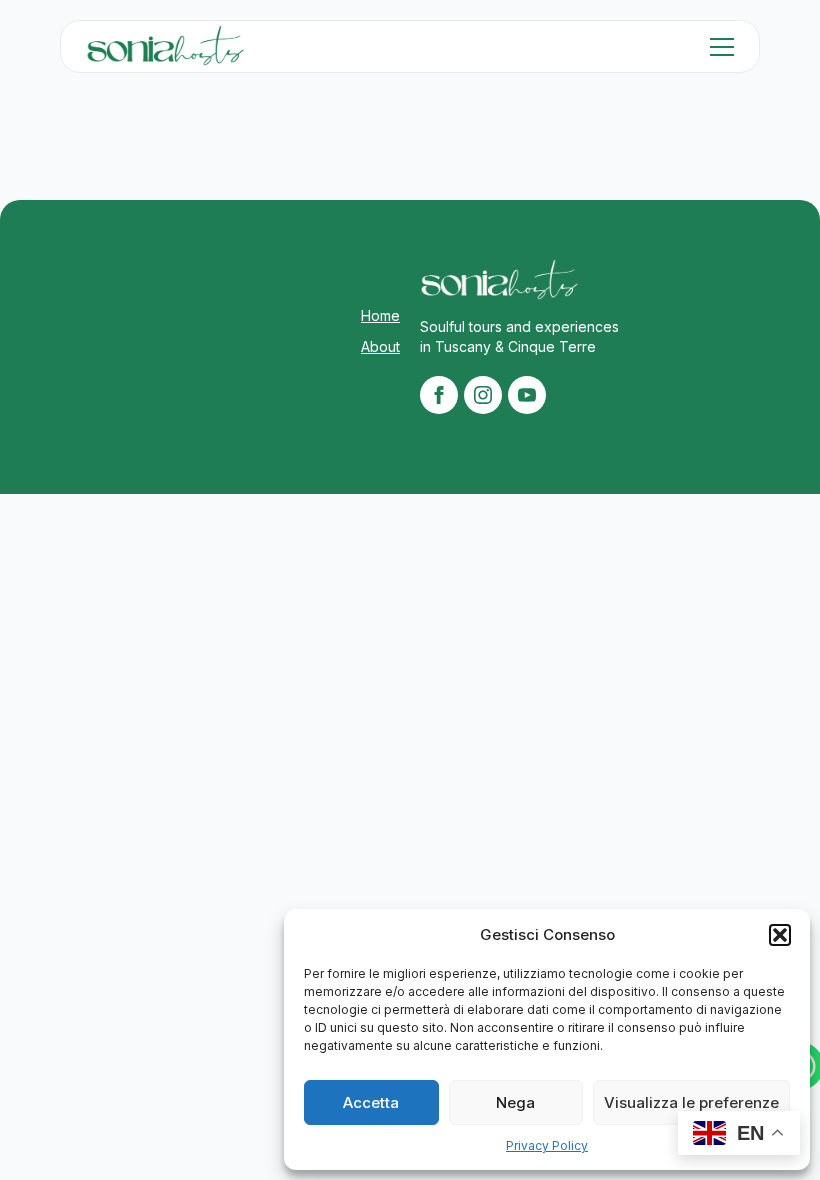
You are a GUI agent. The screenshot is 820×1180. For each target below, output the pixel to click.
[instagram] (483, 395)
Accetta (371, 1102)
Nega (515, 1102)
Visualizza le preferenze (691, 1102)
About (380, 346)
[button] (780, 935)
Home (380, 315)
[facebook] (439, 395)
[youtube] (527, 395)
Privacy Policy (547, 1145)
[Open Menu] (722, 47)
